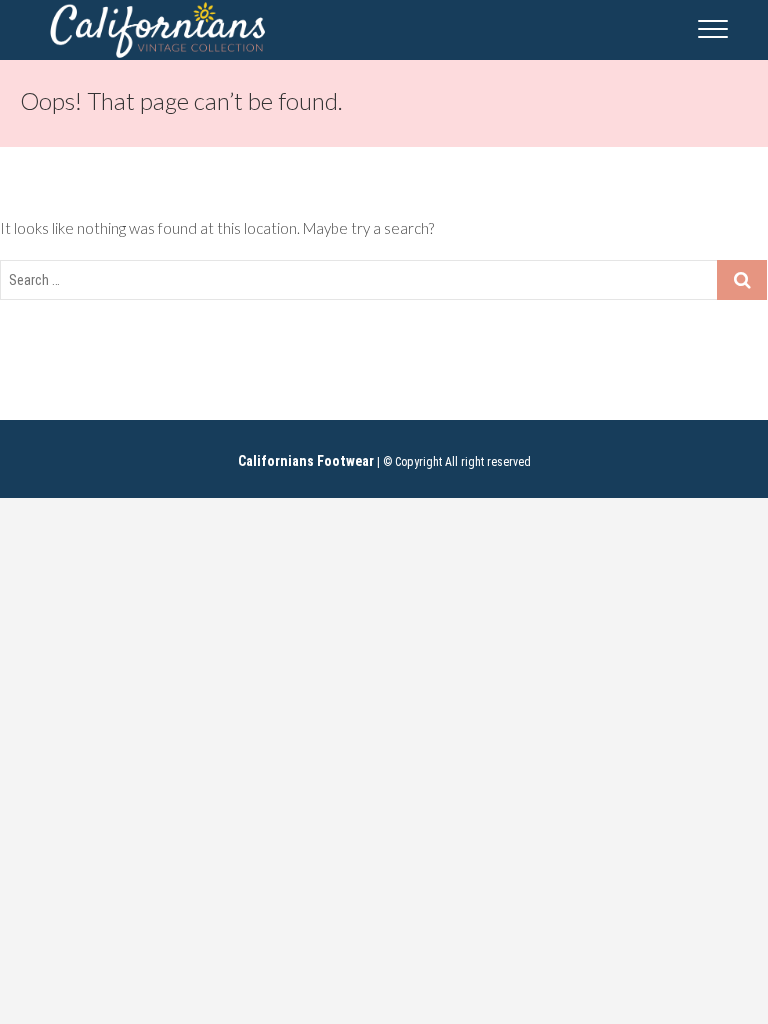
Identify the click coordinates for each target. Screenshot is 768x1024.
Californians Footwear (306, 461)
